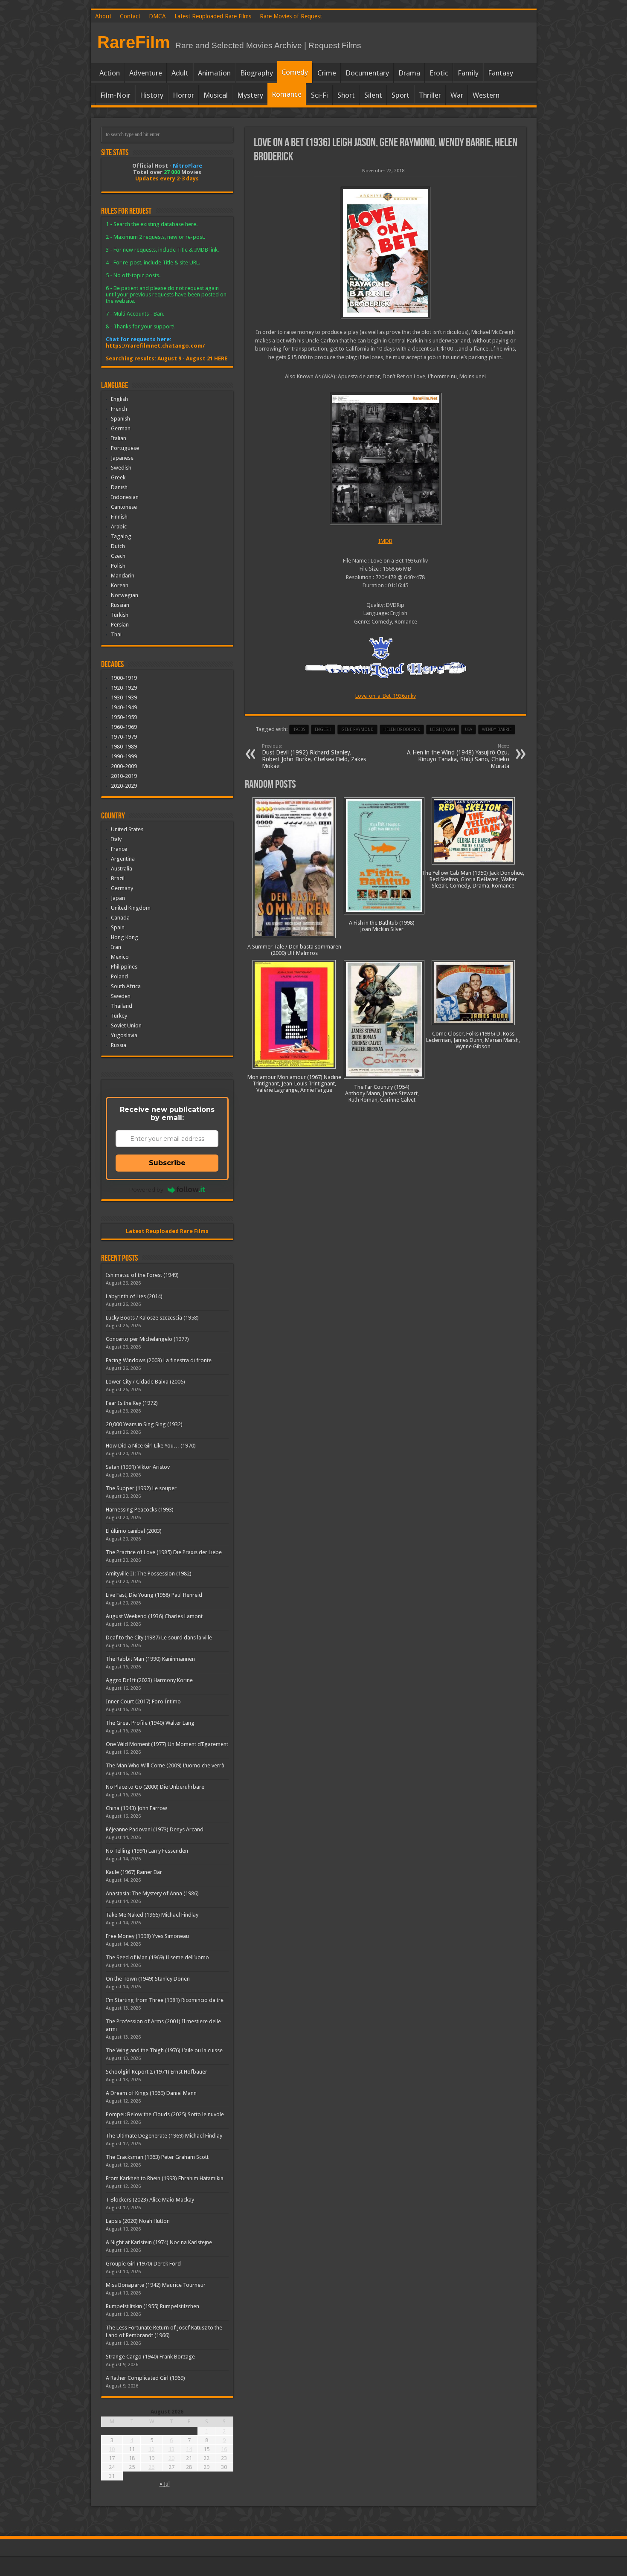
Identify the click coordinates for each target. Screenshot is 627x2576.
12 (151, 2449)
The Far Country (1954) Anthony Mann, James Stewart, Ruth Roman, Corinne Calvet (382, 1093)
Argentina (123, 859)
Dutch (118, 546)
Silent (373, 95)
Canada (120, 918)
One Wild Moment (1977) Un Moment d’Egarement (167, 1744)
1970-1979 (124, 737)
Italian (119, 438)
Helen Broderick (402, 730)
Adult (180, 73)
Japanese (122, 458)
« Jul (165, 2484)
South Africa (126, 986)
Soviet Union (126, 1025)
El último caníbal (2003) (134, 1531)
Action (110, 73)
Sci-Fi (319, 95)
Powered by (146, 1189)
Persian (120, 625)
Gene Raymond (357, 730)
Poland (119, 976)
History (152, 95)
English (119, 399)
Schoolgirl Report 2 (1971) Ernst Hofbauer (157, 2072)
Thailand (122, 1006)
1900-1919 (124, 678)
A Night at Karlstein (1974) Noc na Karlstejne (159, 2242)
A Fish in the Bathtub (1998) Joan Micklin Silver (382, 926)
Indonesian (125, 497)
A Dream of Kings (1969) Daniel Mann (151, 2093)
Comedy (295, 72)
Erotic (439, 73)
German (121, 428)
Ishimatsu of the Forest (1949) (142, 1275)
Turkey (119, 1016)
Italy (116, 839)
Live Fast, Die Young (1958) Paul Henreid (154, 1595)
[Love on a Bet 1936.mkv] (386, 459)
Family (468, 73)
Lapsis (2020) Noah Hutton (138, 2221)
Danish (119, 487)
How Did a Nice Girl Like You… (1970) (151, 1446)
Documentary (367, 73)
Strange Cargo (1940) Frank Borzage (150, 2357)
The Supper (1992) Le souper (141, 1488)
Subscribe (167, 1163)
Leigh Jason (443, 730)
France (119, 849)
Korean (120, 585)
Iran (116, 947)
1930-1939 (124, 698)
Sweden (121, 996)
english (323, 730)
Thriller (430, 95)
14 (189, 2449)
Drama (409, 73)
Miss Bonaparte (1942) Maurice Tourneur (156, 2285)
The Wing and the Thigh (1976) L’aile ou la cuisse (164, 2050)
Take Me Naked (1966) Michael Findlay (152, 1915)
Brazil (118, 878)
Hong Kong (125, 937)
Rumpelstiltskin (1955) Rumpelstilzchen (152, 2306)
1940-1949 (124, 707)
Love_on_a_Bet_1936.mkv (386, 696)
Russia (119, 1045)
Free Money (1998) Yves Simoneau (147, 1936)
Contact (130, 16)
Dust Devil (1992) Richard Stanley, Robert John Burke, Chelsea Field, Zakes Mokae (314, 756)
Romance (287, 94)
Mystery (250, 95)
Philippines (124, 967)
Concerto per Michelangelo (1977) (147, 1339)
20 (171, 2458)
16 (224, 2449)
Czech (118, 556)
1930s (299, 730)
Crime (327, 73)
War (457, 95)
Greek (118, 477)
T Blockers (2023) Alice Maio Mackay (150, 2200)
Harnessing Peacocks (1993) (140, 1510)
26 (151, 2467)
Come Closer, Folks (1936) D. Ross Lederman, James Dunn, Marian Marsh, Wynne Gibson (473, 1040)
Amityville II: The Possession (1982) (149, 1574)
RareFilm (134, 42)
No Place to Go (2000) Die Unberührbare (155, 1787)
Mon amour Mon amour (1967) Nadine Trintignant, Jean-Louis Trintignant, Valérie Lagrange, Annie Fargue (294, 1083)
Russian (120, 605)
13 (171, 2449)
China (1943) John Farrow (136, 1808)
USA (469, 730)
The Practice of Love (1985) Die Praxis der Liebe (164, 1552)
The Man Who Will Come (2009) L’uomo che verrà (165, 1765)
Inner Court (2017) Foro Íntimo (143, 1701)
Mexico (120, 957)
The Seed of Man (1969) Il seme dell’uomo (157, 1957)
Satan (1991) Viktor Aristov (138, 1467)
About (103, 16)
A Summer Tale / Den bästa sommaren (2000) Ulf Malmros (294, 950)
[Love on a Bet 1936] (386, 253)
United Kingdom (131, 908)
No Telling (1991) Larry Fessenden (147, 1851)
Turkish (120, 615)
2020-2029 (124, 786)
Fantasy (501, 73)
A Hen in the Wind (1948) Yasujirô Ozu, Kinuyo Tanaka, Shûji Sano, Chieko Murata (458, 756)
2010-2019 (124, 776)
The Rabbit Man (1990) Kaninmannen (150, 1659)
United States (127, 829)
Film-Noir (115, 95)
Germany (122, 888)
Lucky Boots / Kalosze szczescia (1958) (152, 1318)
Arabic (119, 527)
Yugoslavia (124, 1035)
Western (486, 95)
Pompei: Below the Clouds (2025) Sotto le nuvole (165, 2114)
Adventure (146, 73)
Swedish (121, 468)
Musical (216, 95)
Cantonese (124, 507)
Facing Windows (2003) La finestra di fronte (159, 1360)
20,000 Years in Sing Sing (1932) (144, 1424)
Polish (118, 566)
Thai (116, 634)
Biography (257, 73)
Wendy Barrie (497, 730)
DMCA (157, 16)
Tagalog (121, 536)
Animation (214, 73)
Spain (118, 927)
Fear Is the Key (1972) (132, 1403)
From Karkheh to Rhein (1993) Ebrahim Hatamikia (165, 2178)
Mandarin (123, 576)
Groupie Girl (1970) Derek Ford (143, 2264)
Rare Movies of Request (291, 16)
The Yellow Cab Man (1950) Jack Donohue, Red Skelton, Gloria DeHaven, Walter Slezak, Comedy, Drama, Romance (473, 879)
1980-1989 (124, 747)
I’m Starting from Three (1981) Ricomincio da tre (165, 2000)
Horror (183, 95)
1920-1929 (124, 688)
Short (346, 95)
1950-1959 (124, 717)
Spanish (120, 419)
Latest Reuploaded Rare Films (213, 16)
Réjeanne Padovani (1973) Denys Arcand (155, 1829)
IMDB (385, 541)
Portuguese (125, 448)
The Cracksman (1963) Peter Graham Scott (157, 2157)
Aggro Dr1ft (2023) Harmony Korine (149, 1680)
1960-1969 (124, 727)
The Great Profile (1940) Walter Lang (150, 1723)
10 (112, 2449)
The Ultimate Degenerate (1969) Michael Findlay (164, 2136)
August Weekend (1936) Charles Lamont (154, 1616)
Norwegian (125, 595)
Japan (118, 898)
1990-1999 (124, 756)
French (119, 409)
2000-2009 (124, 766)
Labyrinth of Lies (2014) (134, 1296)
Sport (401, 95)
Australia (122, 869)
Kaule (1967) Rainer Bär (134, 1872)
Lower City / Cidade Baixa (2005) (145, 1382)
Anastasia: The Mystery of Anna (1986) (152, 1893)
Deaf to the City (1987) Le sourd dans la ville (159, 1638)
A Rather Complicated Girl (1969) (145, 2378)
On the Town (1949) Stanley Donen (148, 1979)
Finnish (119, 517)
